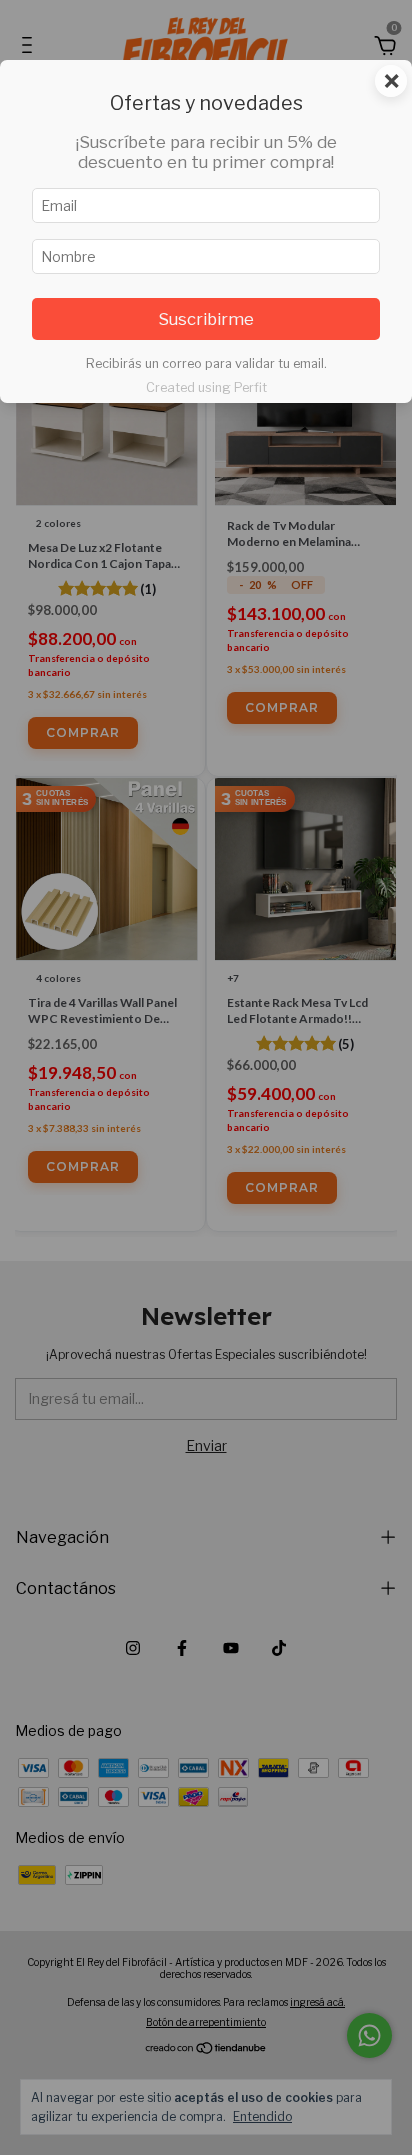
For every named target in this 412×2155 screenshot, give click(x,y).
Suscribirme (206, 319)
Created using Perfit (206, 387)
